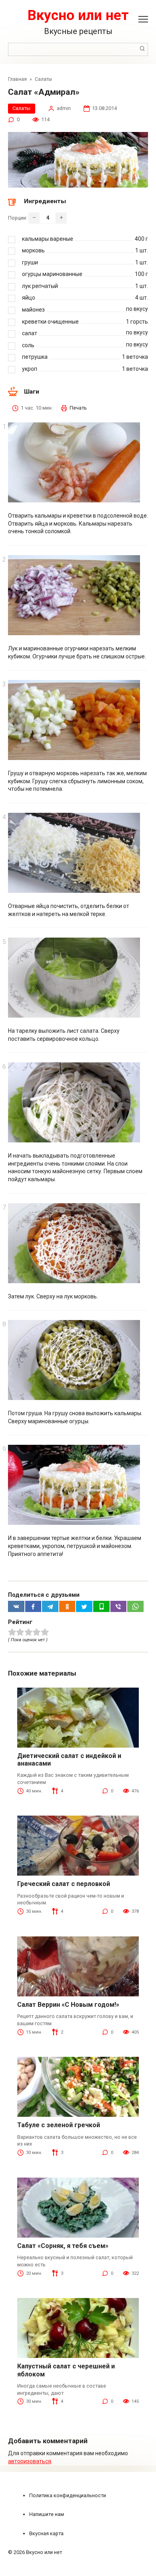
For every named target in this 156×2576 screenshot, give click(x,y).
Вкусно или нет (78, 15)
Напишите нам (47, 2514)
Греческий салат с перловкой (64, 1884)
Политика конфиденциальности (68, 2495)
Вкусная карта (46, 2533)
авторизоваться (30, 2461)
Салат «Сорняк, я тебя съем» (63, 2246)
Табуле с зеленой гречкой (59, 2125)
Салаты (21, 108)
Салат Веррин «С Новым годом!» (68, 2005)
